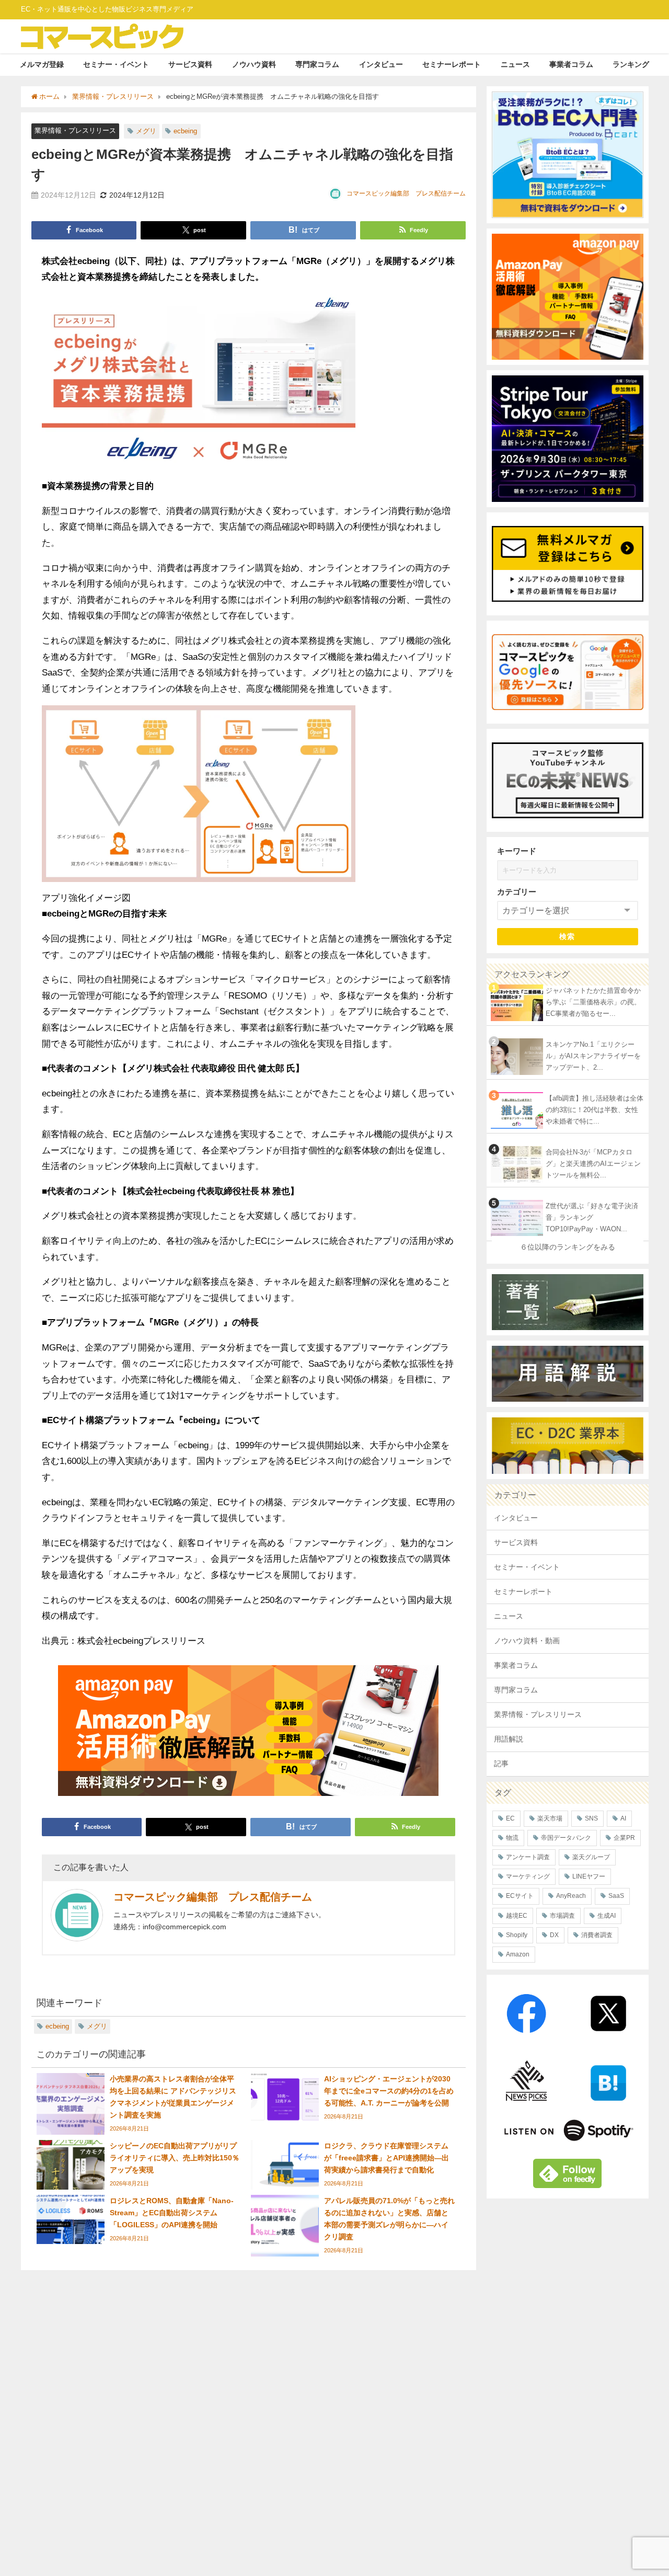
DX (554, 1935)
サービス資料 (190, 64)
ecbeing (185, 131)
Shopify (517, 1935)
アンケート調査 (528, 1857)
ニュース (515, 64)
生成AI (607, 1916)
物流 (512, 1838)
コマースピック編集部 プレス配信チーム (406, 193)
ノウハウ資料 (254, 64)
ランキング (631, 64)
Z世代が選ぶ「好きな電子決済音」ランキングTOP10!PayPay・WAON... (592, 1218)
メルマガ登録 (42, 64)
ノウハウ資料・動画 (527, 1641)
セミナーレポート (452, 64)
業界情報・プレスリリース (75, 130)
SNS (591, 1818)
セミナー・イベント (116, 64)
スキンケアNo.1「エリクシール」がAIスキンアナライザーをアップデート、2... (593, 1056)
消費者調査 (597, 1935)
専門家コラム (317, 64)
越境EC (517, 1916)
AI (623, 1818)
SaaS (616, 1896)
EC (510, 1818)
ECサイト (520, 1896)
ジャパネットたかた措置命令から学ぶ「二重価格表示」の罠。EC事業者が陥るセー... (593, 1002)
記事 (501, 1764)
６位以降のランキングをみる (568, 1247)
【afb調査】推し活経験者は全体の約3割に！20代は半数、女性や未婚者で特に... (595, 1110)
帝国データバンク (566, 1838)
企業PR (624, 1838)
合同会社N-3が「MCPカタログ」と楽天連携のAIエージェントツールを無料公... (593, 1164)
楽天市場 (550, 1818)
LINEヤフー (589, 1876)
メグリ (146, 131)
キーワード (517, 851)
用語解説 (509, 1739)
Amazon (518, 1954)
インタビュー (381, 64)
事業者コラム (571, 64)
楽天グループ (591, 1857)
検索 (567, 936)
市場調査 (562, 1916)
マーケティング (528, 1876)
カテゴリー (517, 892)
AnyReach (571, 1896)
